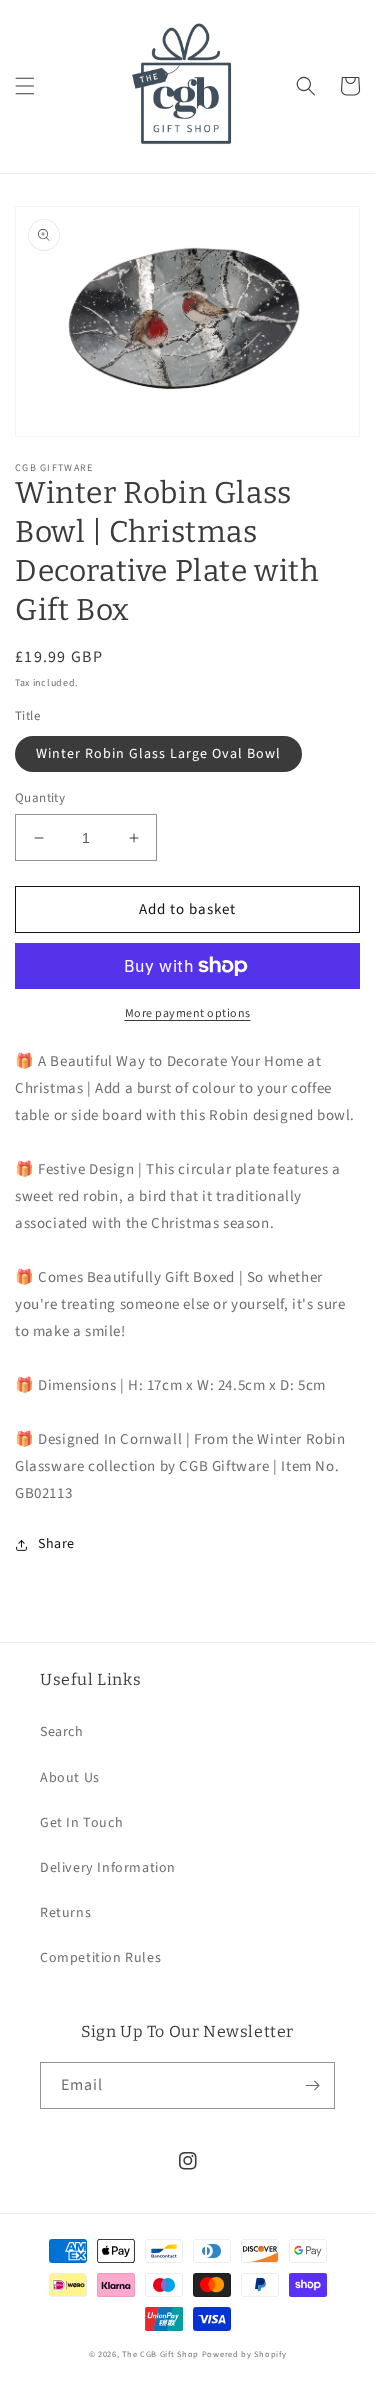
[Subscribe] (312, 2085)
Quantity (40, 798)
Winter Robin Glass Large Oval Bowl (158, 754)
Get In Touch (81, 1823)
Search (62, 1732)
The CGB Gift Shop (160, 2354)
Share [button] (56, 1544)
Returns (65, 1913)
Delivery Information (108, 1868)
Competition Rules (100, 1958)
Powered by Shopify (244, 2354)
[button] (25, 86)
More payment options (188, 1013)
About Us (70, 1778)
